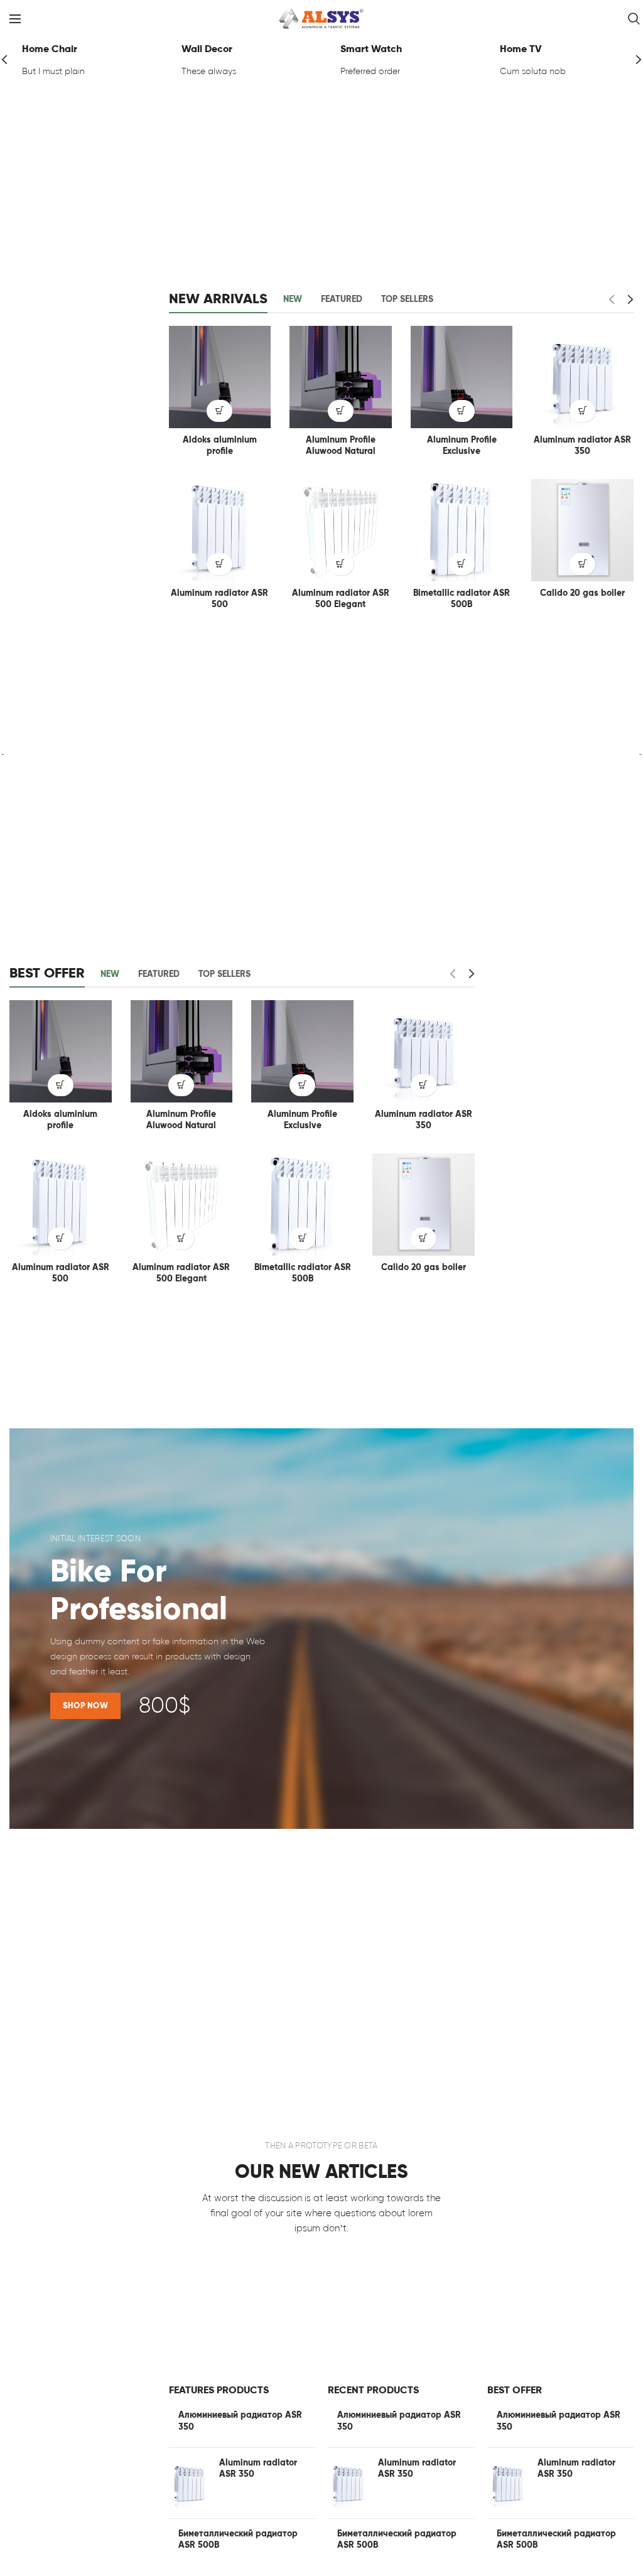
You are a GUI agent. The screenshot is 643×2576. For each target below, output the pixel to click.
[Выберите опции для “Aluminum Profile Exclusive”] (462, 411)
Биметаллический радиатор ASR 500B (238, 2539)
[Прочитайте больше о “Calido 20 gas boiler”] (582, 564)
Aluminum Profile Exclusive (462, 445)
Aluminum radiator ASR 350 (582, 445)
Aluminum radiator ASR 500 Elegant (341, 599)
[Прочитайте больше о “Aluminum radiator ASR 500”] (219, 564)
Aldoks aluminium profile (220, 445)
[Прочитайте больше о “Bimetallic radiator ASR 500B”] (462, 564)
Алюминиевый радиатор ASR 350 (240, 2421)
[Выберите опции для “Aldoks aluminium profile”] (219, 411)
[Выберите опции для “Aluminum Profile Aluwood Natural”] (341, 411)
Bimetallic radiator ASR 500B (462, 599)
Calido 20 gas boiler (582, 593)
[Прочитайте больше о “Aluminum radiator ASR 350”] (582, 411)
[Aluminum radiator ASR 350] (189, 2483)
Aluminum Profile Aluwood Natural (341, 445)
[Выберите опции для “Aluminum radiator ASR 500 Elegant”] (341, 564)
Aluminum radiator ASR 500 (219, 599)
